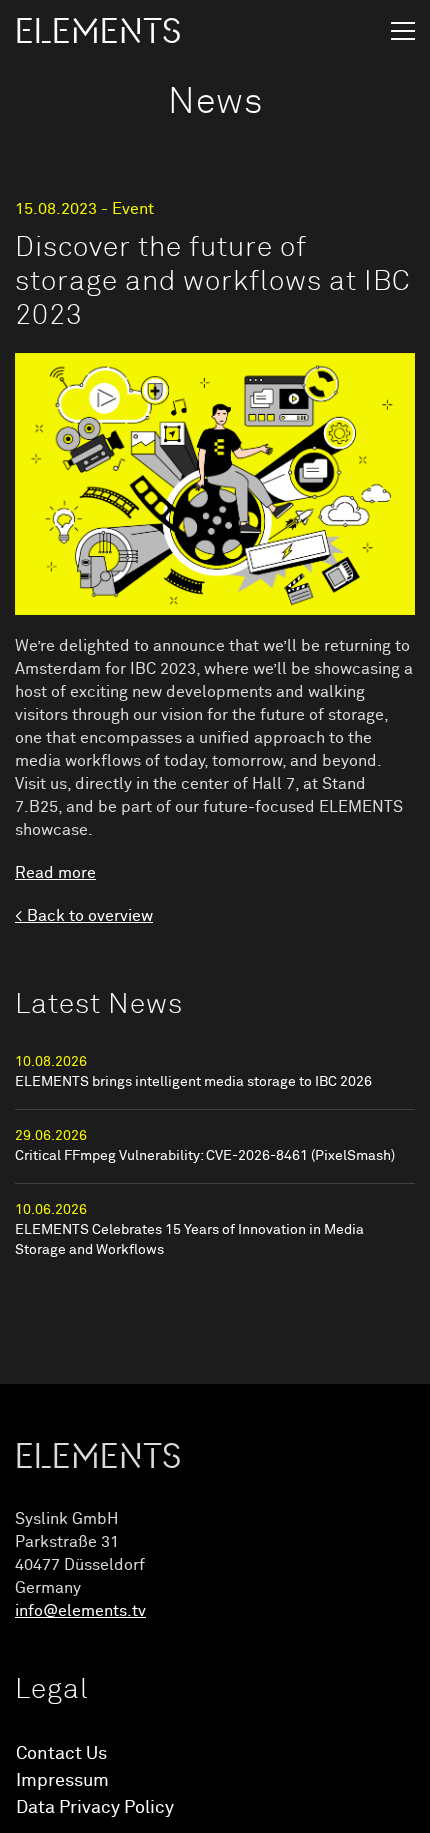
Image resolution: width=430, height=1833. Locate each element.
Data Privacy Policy (95, 1808)
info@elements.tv (80, 1611)
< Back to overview (84, 916)
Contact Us (61, 1754)
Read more (55, 873)
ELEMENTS (98, 32)
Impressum (62, 1781)
